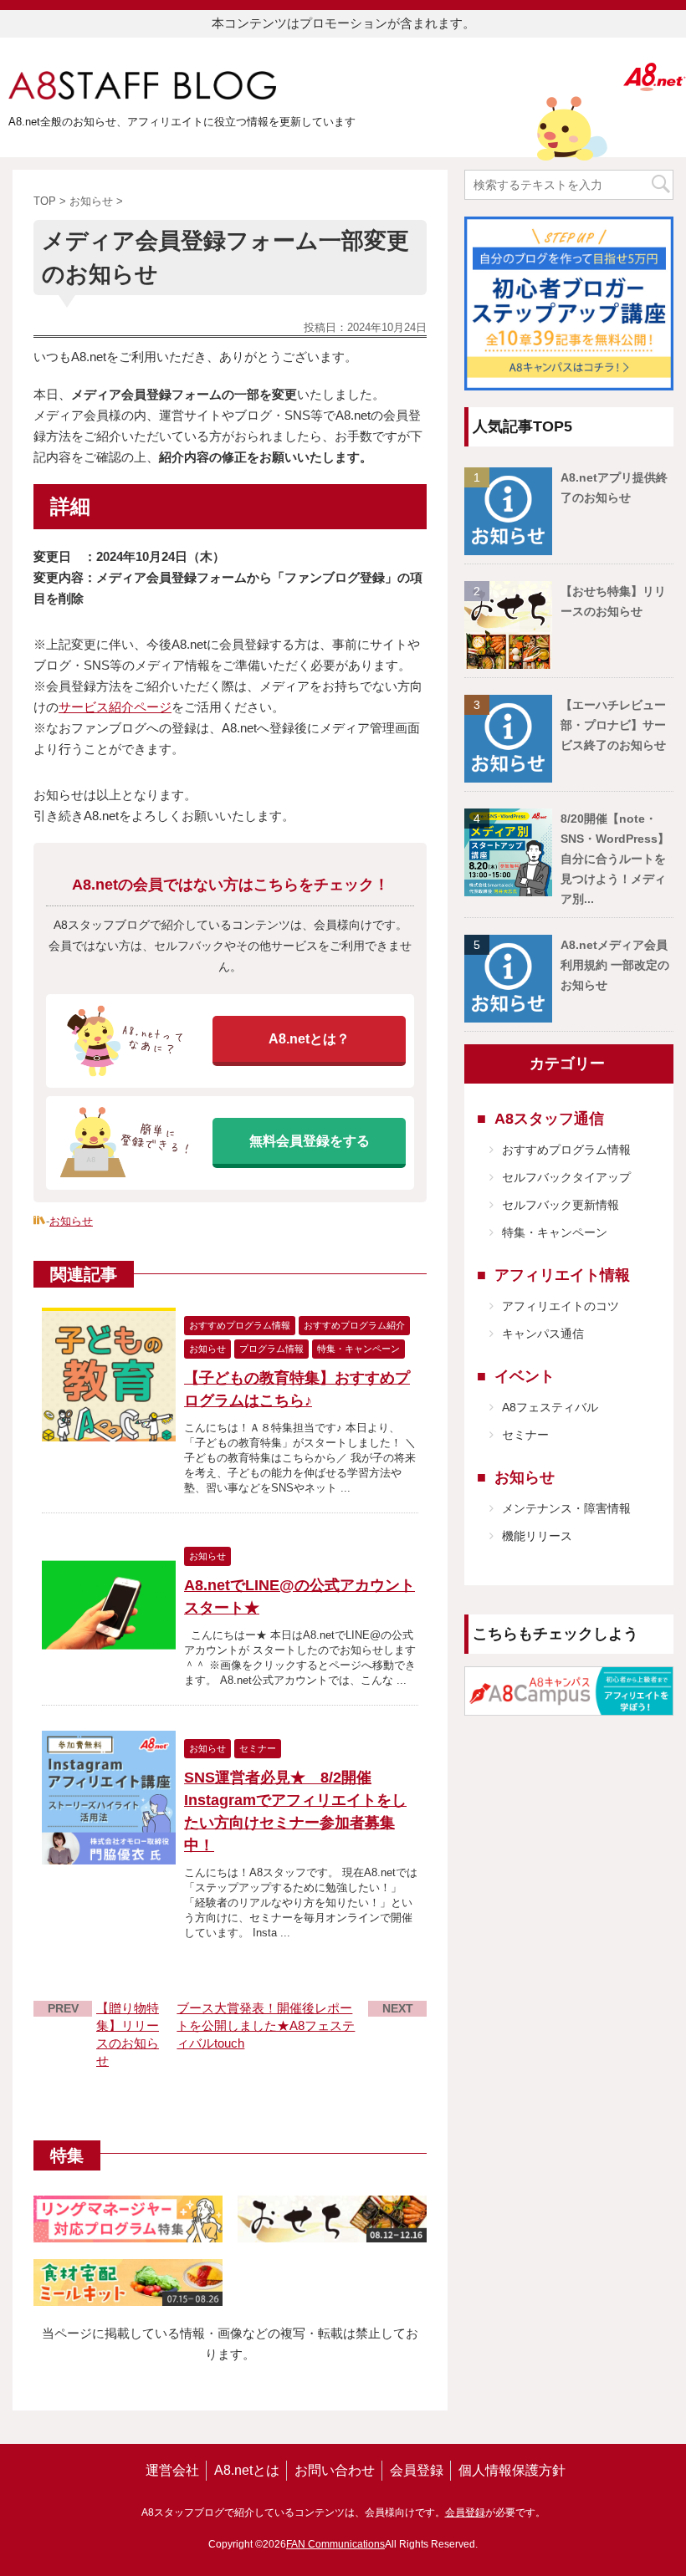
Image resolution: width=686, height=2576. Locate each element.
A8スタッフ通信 (549, 1119)
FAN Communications (335, 2544)
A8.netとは (247, 2470)
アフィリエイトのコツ (561, 1306)
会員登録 (417, 2470)
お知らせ (71, 1221)
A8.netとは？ (309, 1039)
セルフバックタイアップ (566, 1177)
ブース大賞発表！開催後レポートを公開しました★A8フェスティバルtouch (266, 2025)
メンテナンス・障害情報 (566, 1508)
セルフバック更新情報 (561, 1205)
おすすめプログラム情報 (566, 1150)
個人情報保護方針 (512, 2470)
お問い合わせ (335, 2470)
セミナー (525, 1435)
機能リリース (537, 1536)
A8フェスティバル (550, 1407)
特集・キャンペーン (555, 1232)
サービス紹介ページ (115, 707)
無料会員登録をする (310, 1141)
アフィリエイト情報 (562, 1275)
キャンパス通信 (543, 1334)
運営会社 (172, 2470)
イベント (525, 1376)
